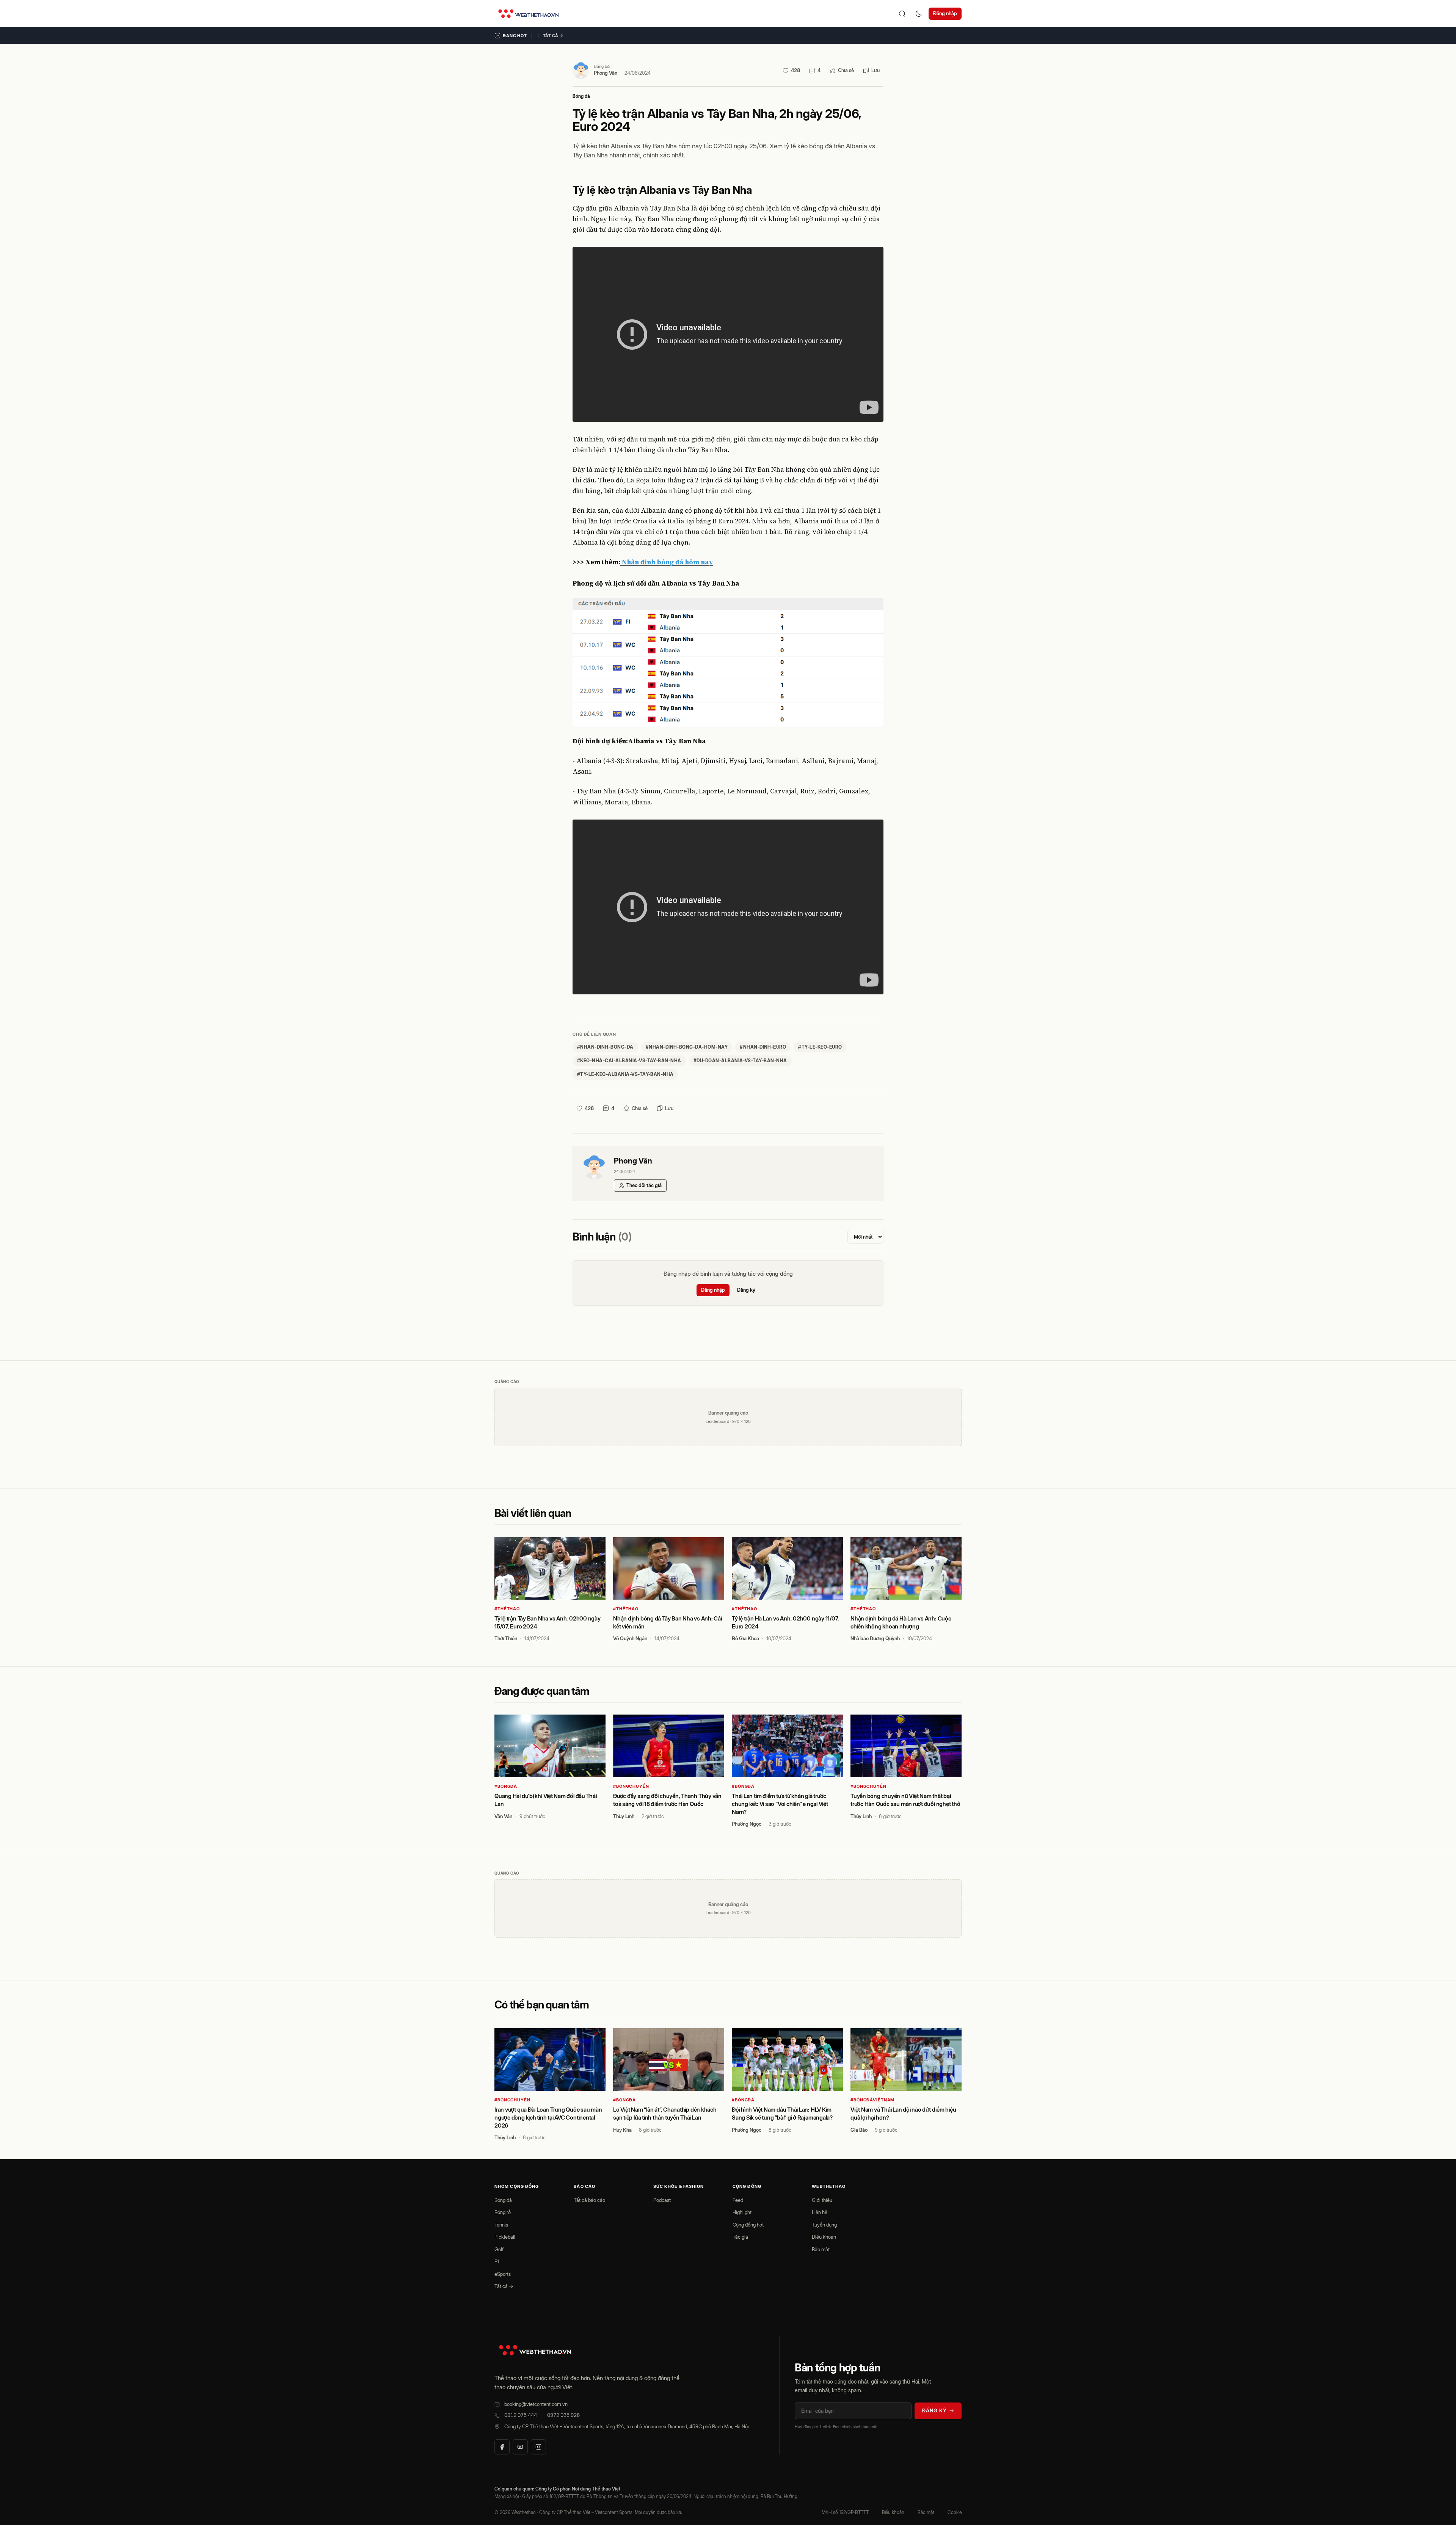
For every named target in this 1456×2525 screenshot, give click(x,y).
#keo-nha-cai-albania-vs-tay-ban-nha (629, 1061)
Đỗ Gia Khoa (745, 1638)
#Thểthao (507, 1609)
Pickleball (505, 2237)
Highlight (742, 2212)
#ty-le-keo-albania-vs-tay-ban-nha (625, 1074)
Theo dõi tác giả (644, 1185)
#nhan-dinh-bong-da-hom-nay (687, 1047)
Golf (499, 2249)
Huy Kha (622, 2130)
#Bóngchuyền (631, 1786)
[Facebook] (502, 2447)
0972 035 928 (563, 2415)
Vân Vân (503, 1816)
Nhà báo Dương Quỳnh (875, 1638)
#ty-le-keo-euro (820, 1047)
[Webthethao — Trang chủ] (528, 14)
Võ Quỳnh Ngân (630, 1638)
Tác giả (740, 2237)
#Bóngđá (506, 1786)
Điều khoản (824, 2237)
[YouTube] (520, 2447)
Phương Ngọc (747, 1824)
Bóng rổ (503, 2212)
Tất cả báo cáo (589, 2200)
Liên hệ (820, 2212)
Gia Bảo (859, 2130)
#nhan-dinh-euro (763, 1047)
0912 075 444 (521, 2415)
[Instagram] (538, 2447)
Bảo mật (821, 2249)
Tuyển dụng (824, 2225)
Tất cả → (553, 36)
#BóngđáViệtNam (872, 2100)
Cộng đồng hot (748, 2225)
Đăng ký (746, 1290)
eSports (503, 2274)
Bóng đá (581, 96)
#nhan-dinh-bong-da (605, 1047)
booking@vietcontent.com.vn (536, 2404)
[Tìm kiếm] (902, 14)
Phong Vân (606, 73)
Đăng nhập (945, 13)
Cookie (955, 2512)
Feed (738, 2200)
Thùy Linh (624, 1816)
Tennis (501, 2225)
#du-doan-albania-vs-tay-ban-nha (740, 1061)
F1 (497, 2261)
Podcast (662, 2200)
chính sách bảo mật (860, 2427)
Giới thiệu (822, 2200)
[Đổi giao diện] (919, 14)
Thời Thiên (506, 1638)
